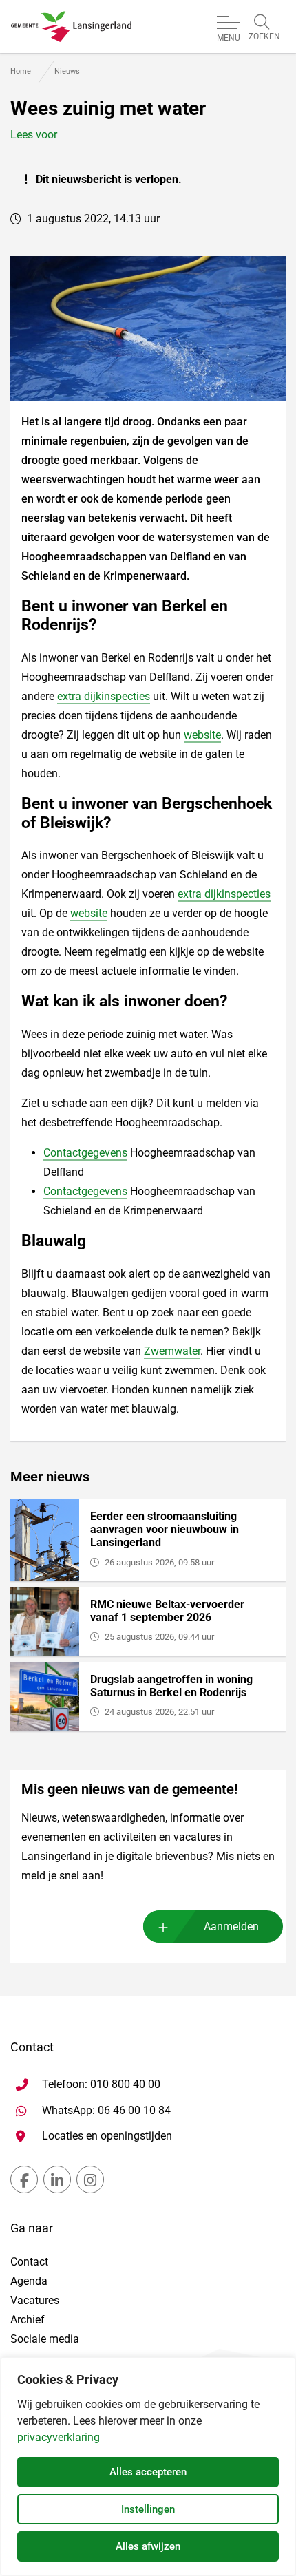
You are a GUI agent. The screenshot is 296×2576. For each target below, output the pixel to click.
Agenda (29, 2281)
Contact (29, 2262)
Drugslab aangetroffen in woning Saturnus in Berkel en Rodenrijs (171, 1686)
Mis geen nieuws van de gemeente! (129, 1789)
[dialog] (148, 2467)
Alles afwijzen (148, 2546)
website (202, 735)
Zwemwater (172, 1351)
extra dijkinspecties (104, 696)
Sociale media (45, 2339)
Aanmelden (231, 1926)
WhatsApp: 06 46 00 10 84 (106, 2110)
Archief (28, 2320)
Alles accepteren (148, 2472)
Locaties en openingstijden (107, 2136)
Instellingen (148, 2509)
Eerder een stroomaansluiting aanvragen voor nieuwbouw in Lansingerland (165, 1529)
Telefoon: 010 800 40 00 (101, 2084)
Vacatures (35, 2300)
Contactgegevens (85, 1153)
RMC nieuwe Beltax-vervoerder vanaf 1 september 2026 (167, 1611)
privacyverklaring (59, 2437)
